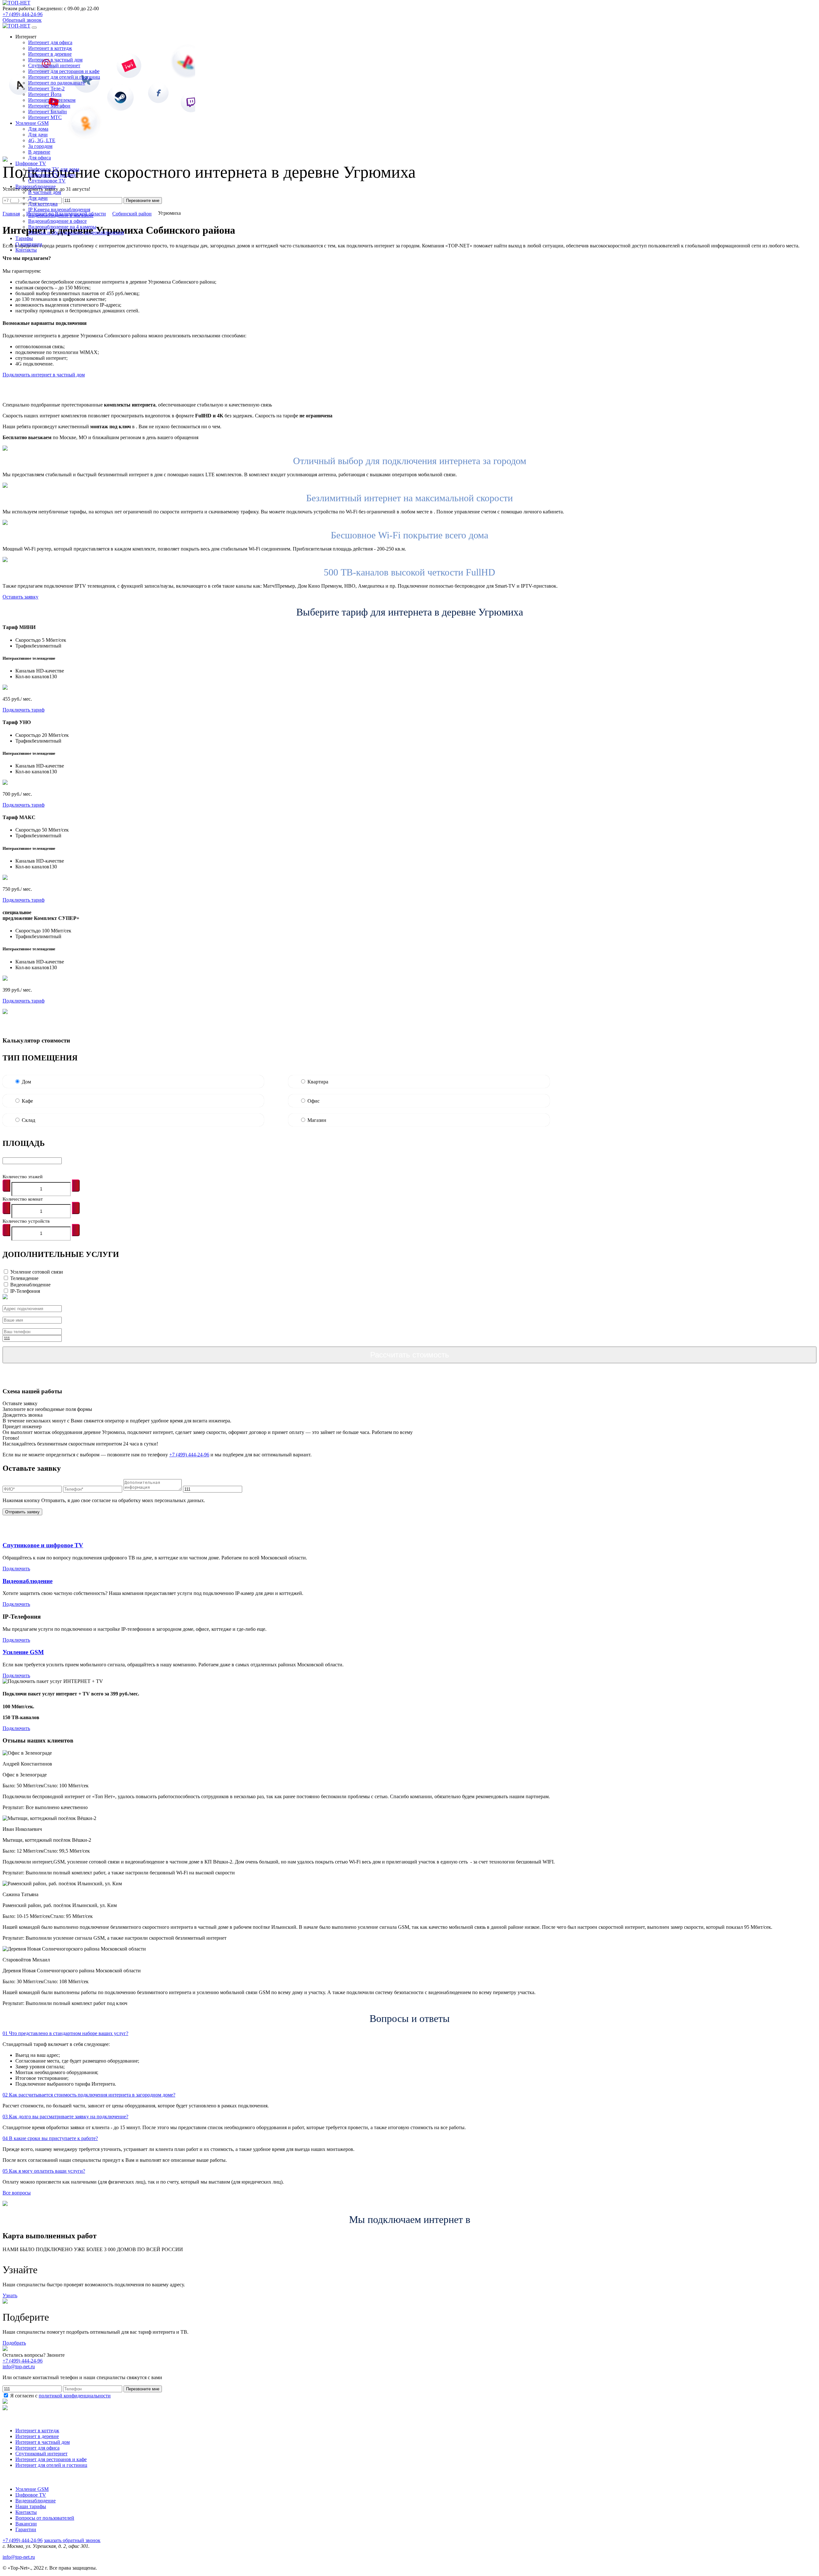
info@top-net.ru (19, 2557)
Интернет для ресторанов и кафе (64, 71)
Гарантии (26, 2529)
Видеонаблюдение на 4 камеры (62, 227)
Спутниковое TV (47, 181)
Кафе (27, 1101)
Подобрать (14, 2343)
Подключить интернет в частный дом (44, 375)
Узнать (10, 2295)
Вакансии (26, 2524)
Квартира (318, 1082)
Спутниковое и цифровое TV (43, 1545)
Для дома (38, 129)
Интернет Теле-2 (46, 89)
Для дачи (38, 135)
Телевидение (24, 1278)
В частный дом (45, 192)
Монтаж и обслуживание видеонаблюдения (76, 233)
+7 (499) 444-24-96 (23, 14)
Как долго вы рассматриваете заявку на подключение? (65, 2117)
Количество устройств (26, 1221)
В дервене (39, 152)
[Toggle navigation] (34, 28)
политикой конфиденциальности (75, 2396)
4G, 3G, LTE (42, 140)
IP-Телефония (25, 1291)
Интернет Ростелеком (52, 100)
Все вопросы (17, 2193)
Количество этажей (23, 1177)
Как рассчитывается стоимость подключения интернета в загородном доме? (89, 2095)
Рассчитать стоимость (410, 1355)
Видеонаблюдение (30, 1285)
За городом (40, 146)
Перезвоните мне (143, 2389)
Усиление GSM (23, 1652)
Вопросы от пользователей (45, 2518)
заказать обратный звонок (72, 2540)
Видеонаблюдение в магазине (61, 215)
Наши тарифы (31, 2506)
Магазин (317, 1120)
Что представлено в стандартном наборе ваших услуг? (65, 2033)
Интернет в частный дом (55, 60)
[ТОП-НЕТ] (16, 3)
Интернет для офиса (50, 42)
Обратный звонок (22, 20)
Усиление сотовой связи (37, 1272)
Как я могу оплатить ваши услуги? (44, 2171)
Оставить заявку (20, 597)
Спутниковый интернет (54, 65)
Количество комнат (23, 1199)
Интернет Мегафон (49, 106)
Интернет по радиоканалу (57, 83)
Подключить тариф (24, 710)
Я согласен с (60, 2396)
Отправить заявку (22, 1512)
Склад (28, 1120)
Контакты (26, 2512)
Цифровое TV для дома (54, 169)
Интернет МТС (45, 117)
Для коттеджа (43, 204)
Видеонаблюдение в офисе (57, 221)
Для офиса (40, 158)
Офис (314, 1101)
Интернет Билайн (48, 112)
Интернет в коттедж (50, 48)
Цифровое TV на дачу (52, 175)
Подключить (16, 1569)
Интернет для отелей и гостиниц (64, 77)
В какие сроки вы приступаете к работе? (50, 2138)
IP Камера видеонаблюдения (59, 209)
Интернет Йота (45, 94)
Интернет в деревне (50, 54)
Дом (26, 1082)
